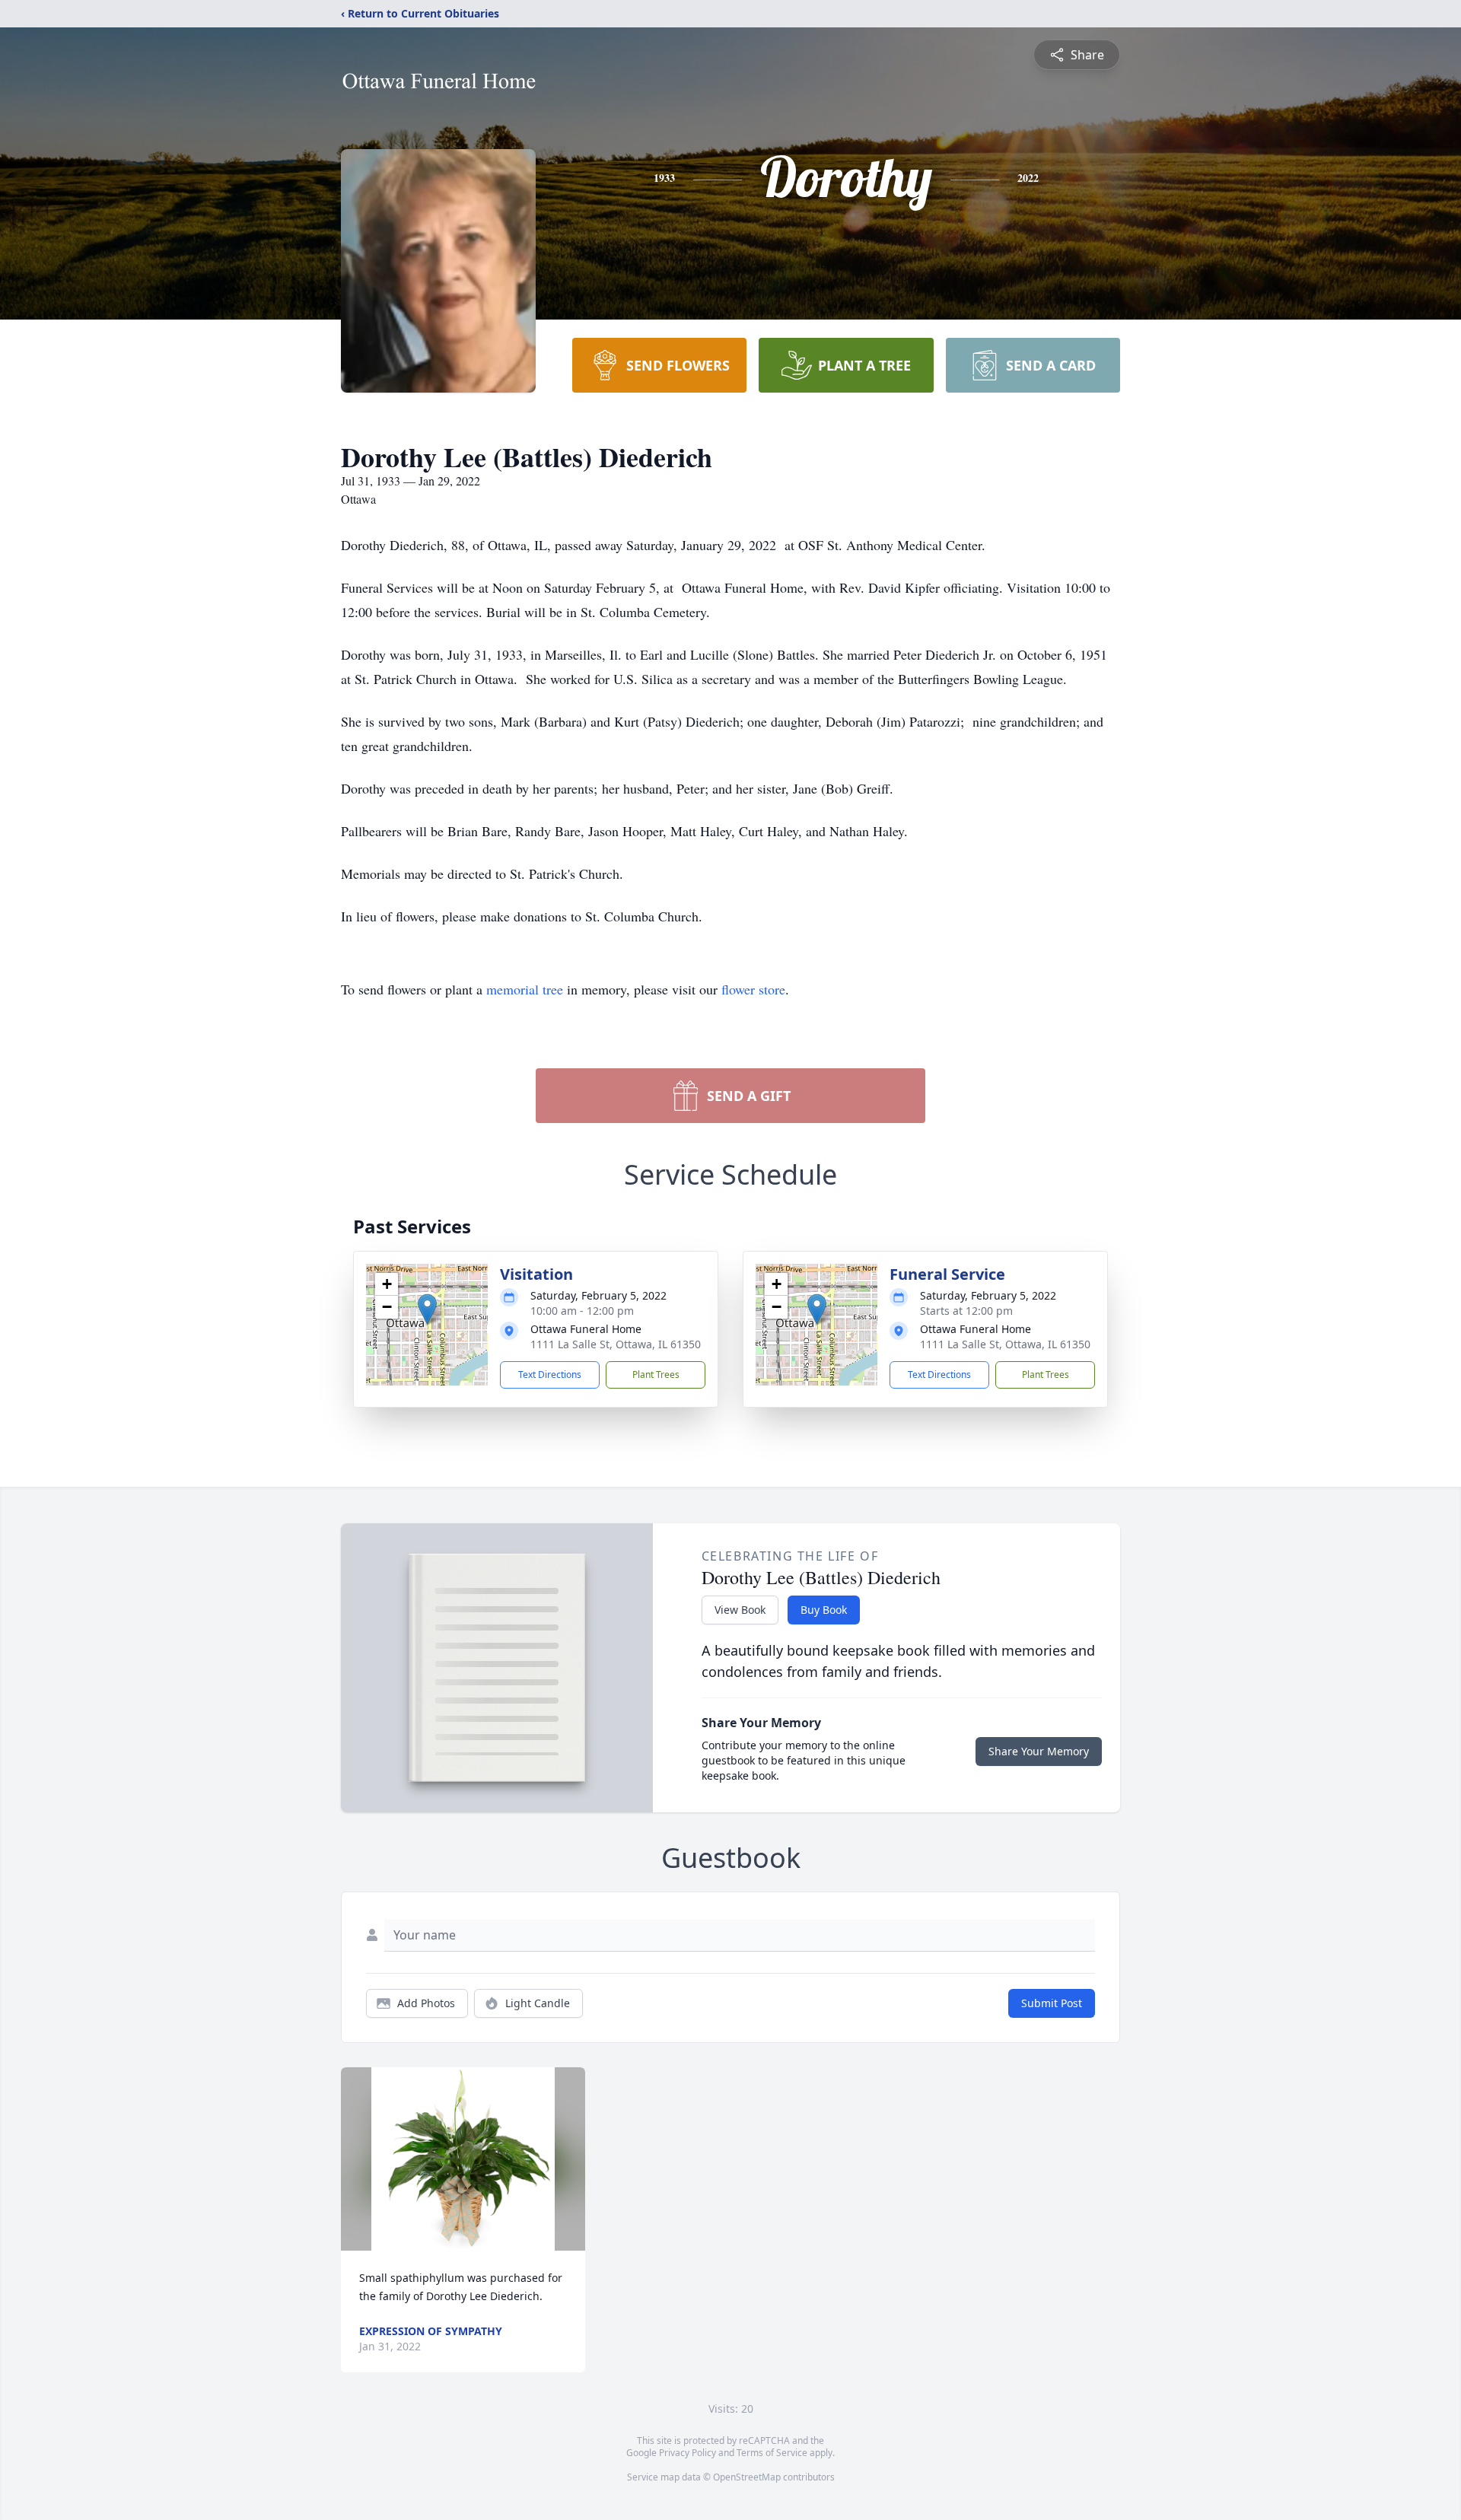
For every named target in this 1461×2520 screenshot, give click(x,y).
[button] (427, 1309)
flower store (753, 989)
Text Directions (550, 1375)
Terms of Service (772, 2453)
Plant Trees (656, 1375)
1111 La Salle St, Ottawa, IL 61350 (616, 1344)
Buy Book (824, 1610)
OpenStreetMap (747, 2477)
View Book (740, 1610)
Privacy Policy (688, 2453)
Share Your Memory (1039, 1751)
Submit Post (1052, 2003)
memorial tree (525, 989)
